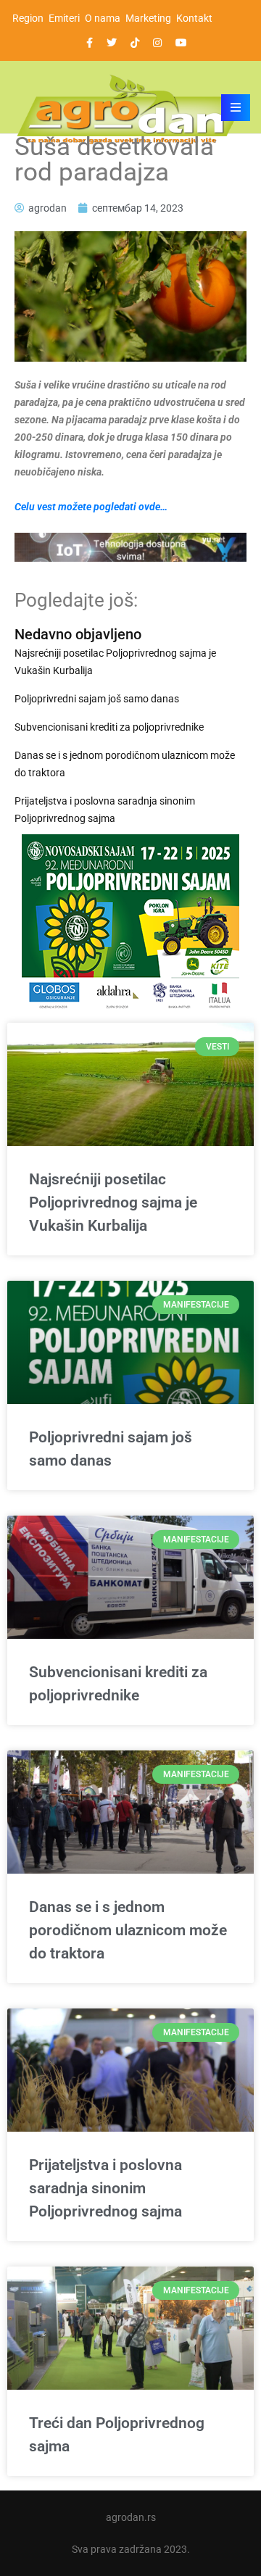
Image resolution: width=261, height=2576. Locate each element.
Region (28, 18)
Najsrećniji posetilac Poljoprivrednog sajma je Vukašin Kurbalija (115, 662)
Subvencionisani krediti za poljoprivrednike (109, 727)
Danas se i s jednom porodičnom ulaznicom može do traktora (125, 764)
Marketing (148, 18)
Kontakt (194, 18)
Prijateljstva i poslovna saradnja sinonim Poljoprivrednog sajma (105, 810)
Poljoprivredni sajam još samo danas (97, 699)
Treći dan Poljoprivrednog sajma (117, 2435)
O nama (103, 18)
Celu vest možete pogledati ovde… (91, 507)
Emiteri (64, 18)
